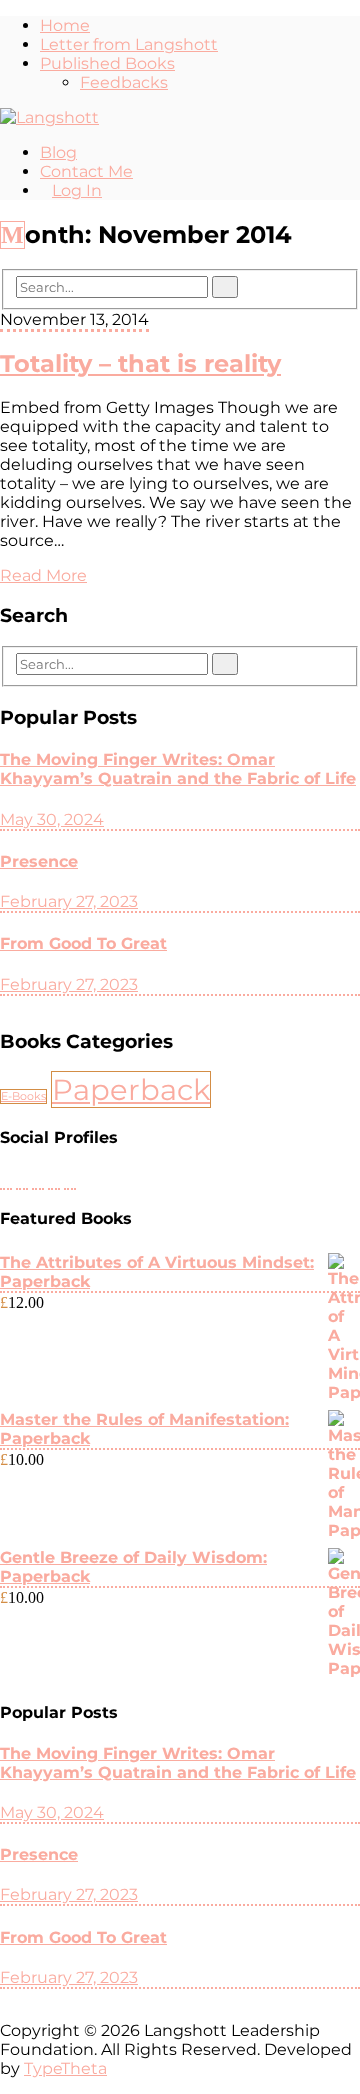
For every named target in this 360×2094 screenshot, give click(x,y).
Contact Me (86, 171)
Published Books (107, 63)
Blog (58, 152)
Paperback (131, 1089)
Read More (43, 575)
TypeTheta (65, 2068)
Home (65, 25)
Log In (77, 190)
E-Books (23, 1096)
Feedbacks (124, 82)
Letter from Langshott (129, 44)
